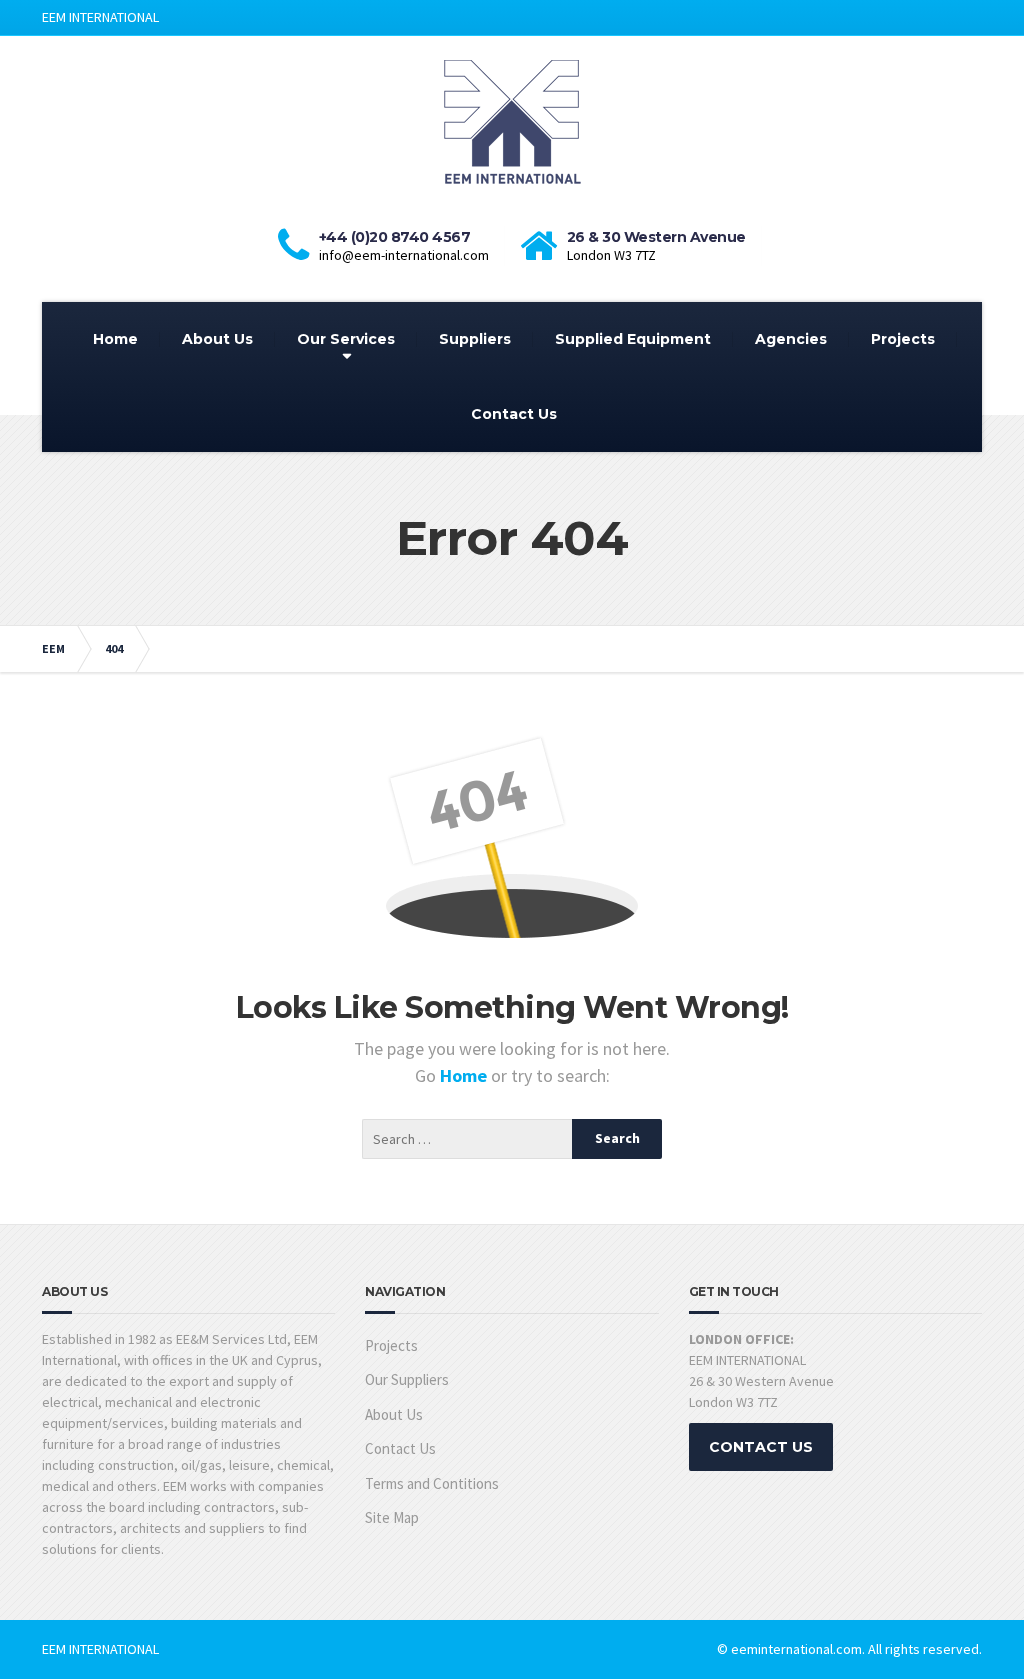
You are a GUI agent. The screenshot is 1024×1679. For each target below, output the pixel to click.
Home (115, 339)
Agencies (791, 339)
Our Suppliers (407, 1379)
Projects (903, 339)
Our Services (346, 339)
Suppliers (475, 339)
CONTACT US (761, 1447)
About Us (217, 339)
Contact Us (514, 414)
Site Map (392, 1517)
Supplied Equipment (633, 339)
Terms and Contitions (432, 1483)
